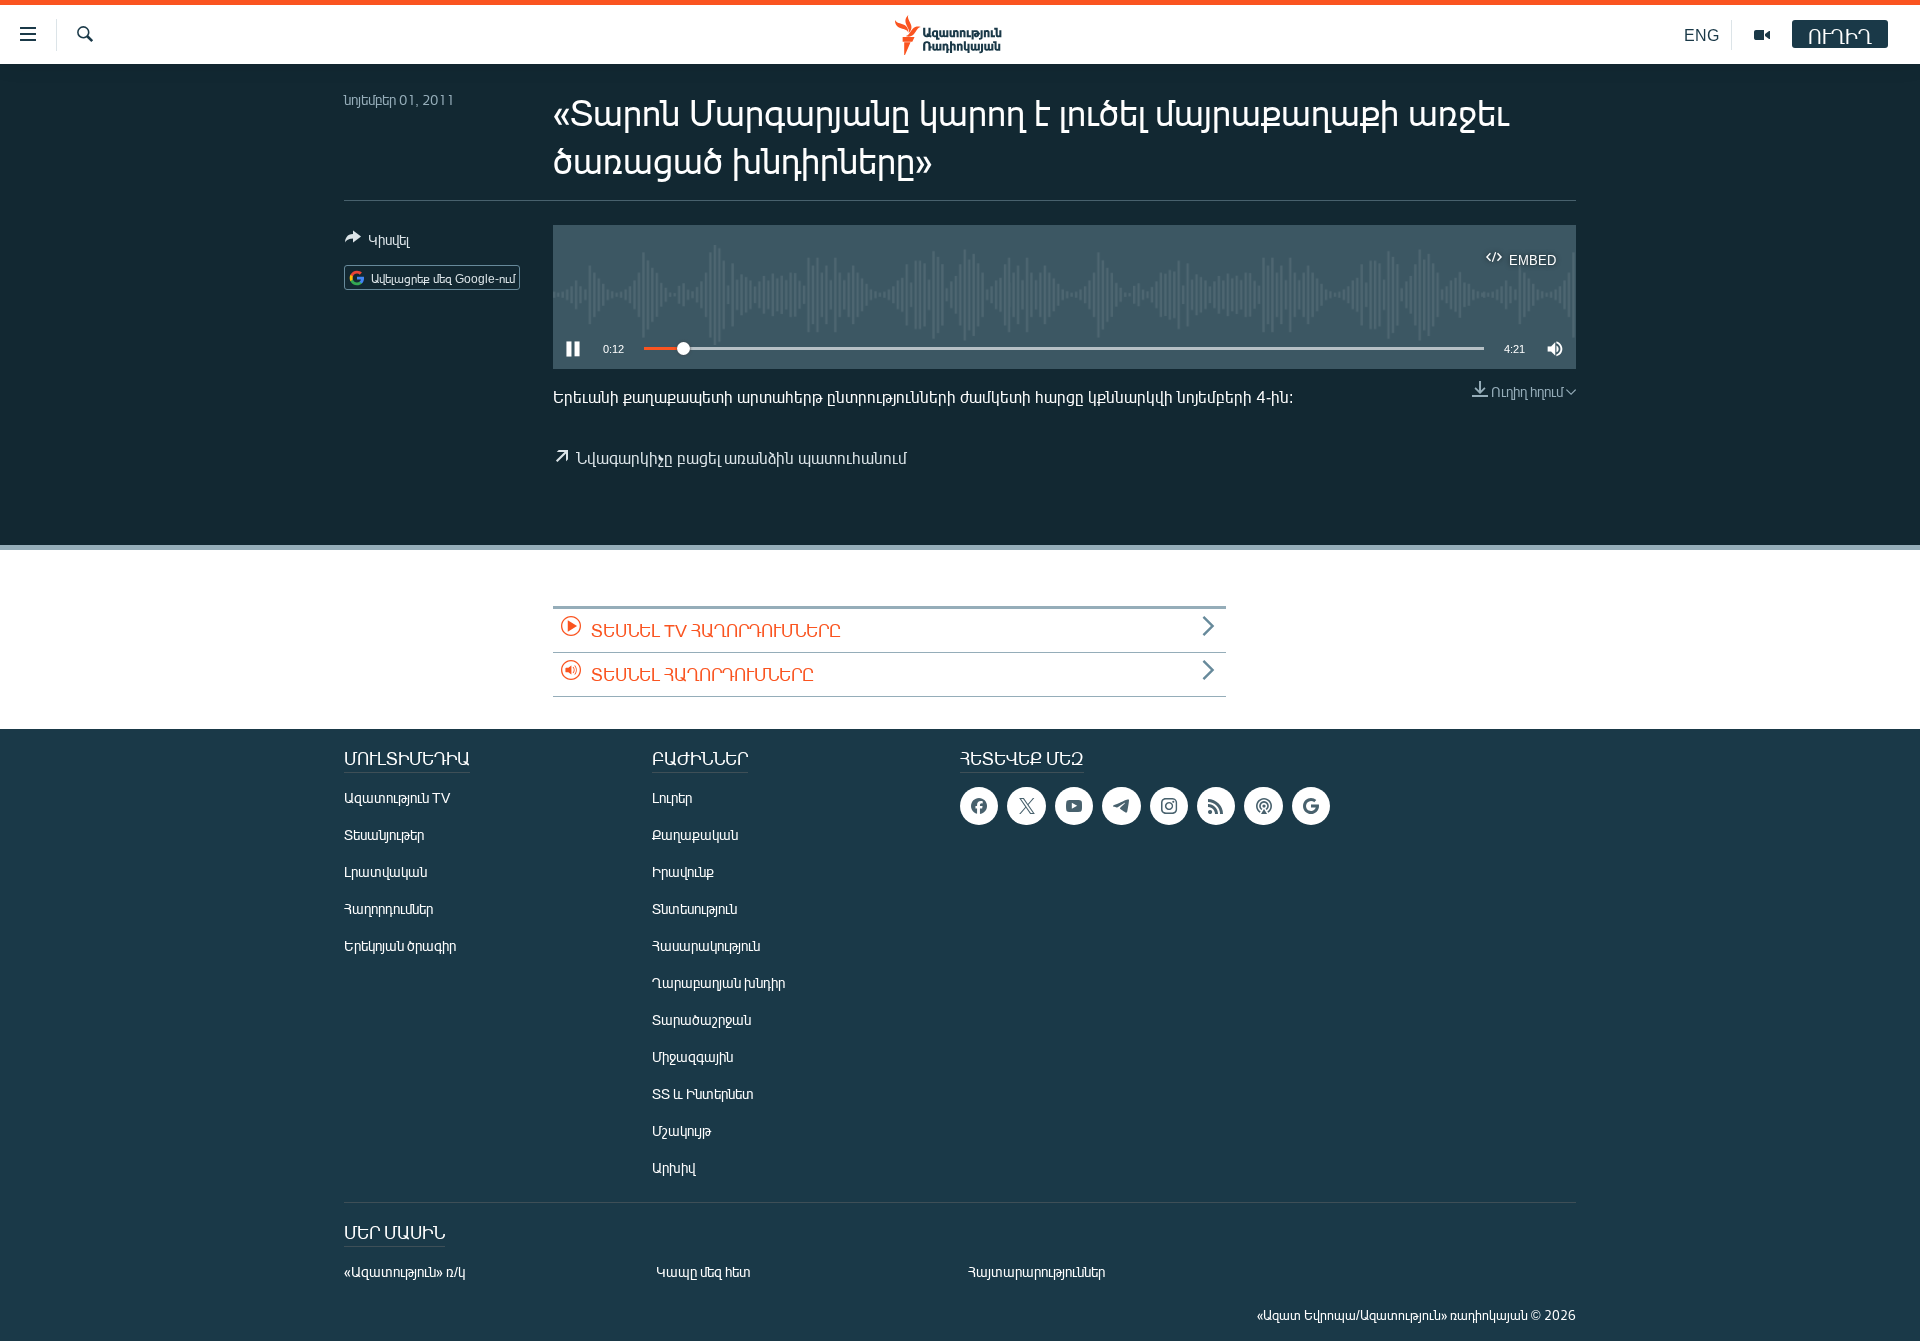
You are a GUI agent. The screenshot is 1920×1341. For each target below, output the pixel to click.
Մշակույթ (681, 1130)
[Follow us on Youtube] (1074, 806)
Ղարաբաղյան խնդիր (718, 982)
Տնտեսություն (694, 908)
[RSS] (1216, 806)
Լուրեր (672, 797)
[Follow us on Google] (1311, 806)
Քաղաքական (695, 834)
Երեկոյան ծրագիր (400, 945)
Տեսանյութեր (384, 834)
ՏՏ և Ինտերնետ (703, 1093)
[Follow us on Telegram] (1121, 806)
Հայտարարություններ (1036, 1271)
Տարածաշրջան (701, 1019)
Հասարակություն (706, 945)
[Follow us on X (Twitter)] (1026, 806)
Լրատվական (385, 871)
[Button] (377, 243)
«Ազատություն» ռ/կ (404, 1271)
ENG (1701, 34)
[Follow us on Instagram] (1169, 806)
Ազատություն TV (397, 797)
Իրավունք (683, 871)
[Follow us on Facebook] (979, 806)
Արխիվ (673, 1167)
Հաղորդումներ (388, 908)
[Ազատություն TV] (1762, 35)
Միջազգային (692, 1056)
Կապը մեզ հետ (703, 1271)
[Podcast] (1263, 806)
